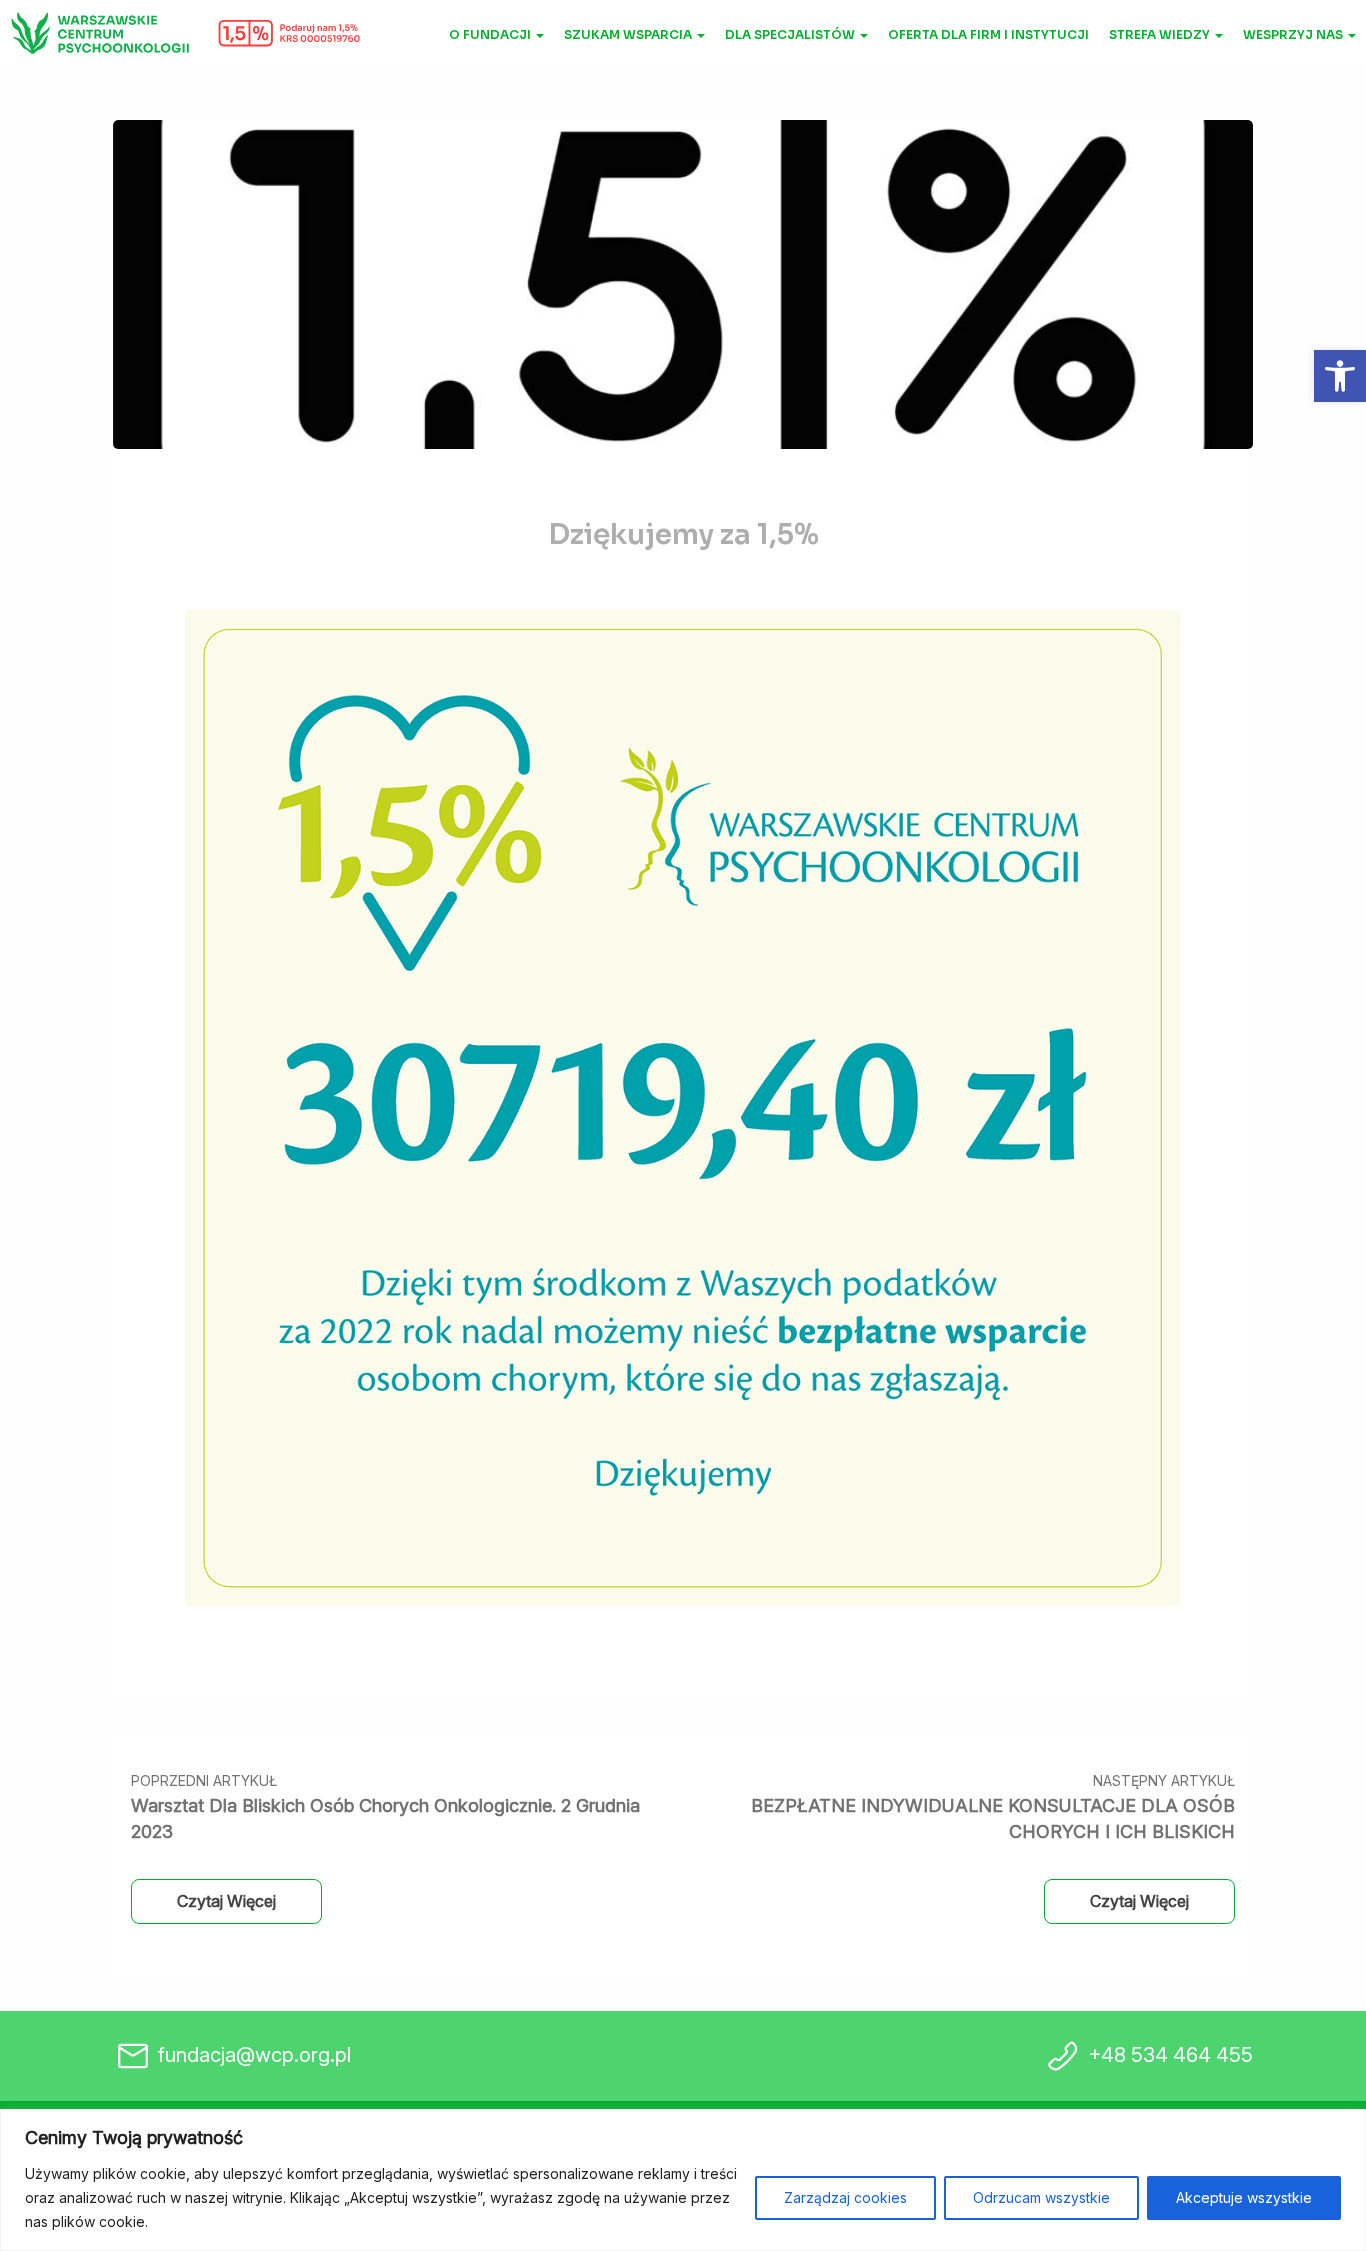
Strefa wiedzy (1161, 34)
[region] (683, 2180)
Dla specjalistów (791, 34)
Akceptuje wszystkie (1244, 2197)
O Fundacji (491, 34)
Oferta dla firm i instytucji (988, 34)
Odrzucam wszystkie (1041, 2197)
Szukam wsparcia (629, 34)
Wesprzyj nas (1294, 34)
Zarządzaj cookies (845, 2197)
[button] (1340, 376)
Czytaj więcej (226, 1901)
